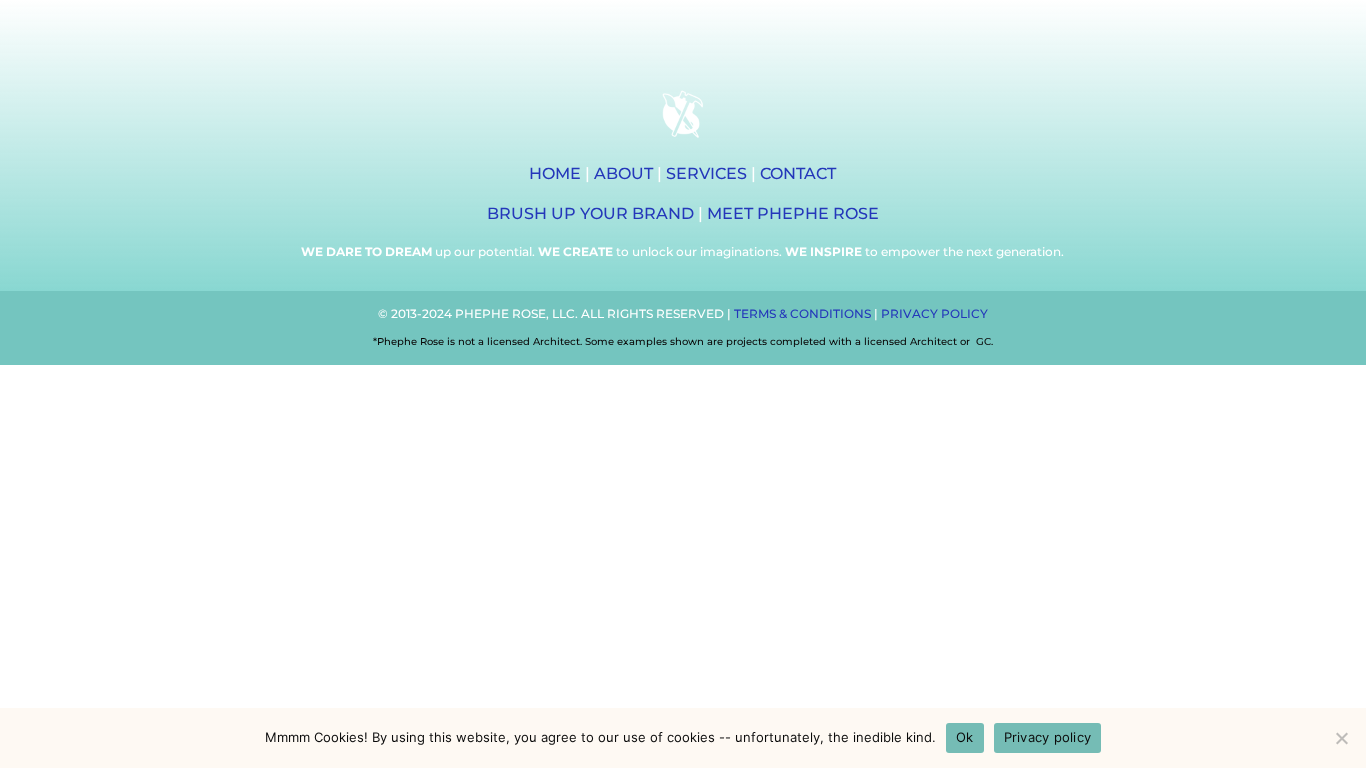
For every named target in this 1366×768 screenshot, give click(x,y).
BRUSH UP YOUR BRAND (590, 213)
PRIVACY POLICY (934, 313)
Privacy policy (1048, 737)
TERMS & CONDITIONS (802, 313)
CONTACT (798, 173)
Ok (965, 737)
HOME (555, 173)
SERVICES (706, 173)
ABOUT (623, 173)
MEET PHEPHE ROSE (793, 213)
